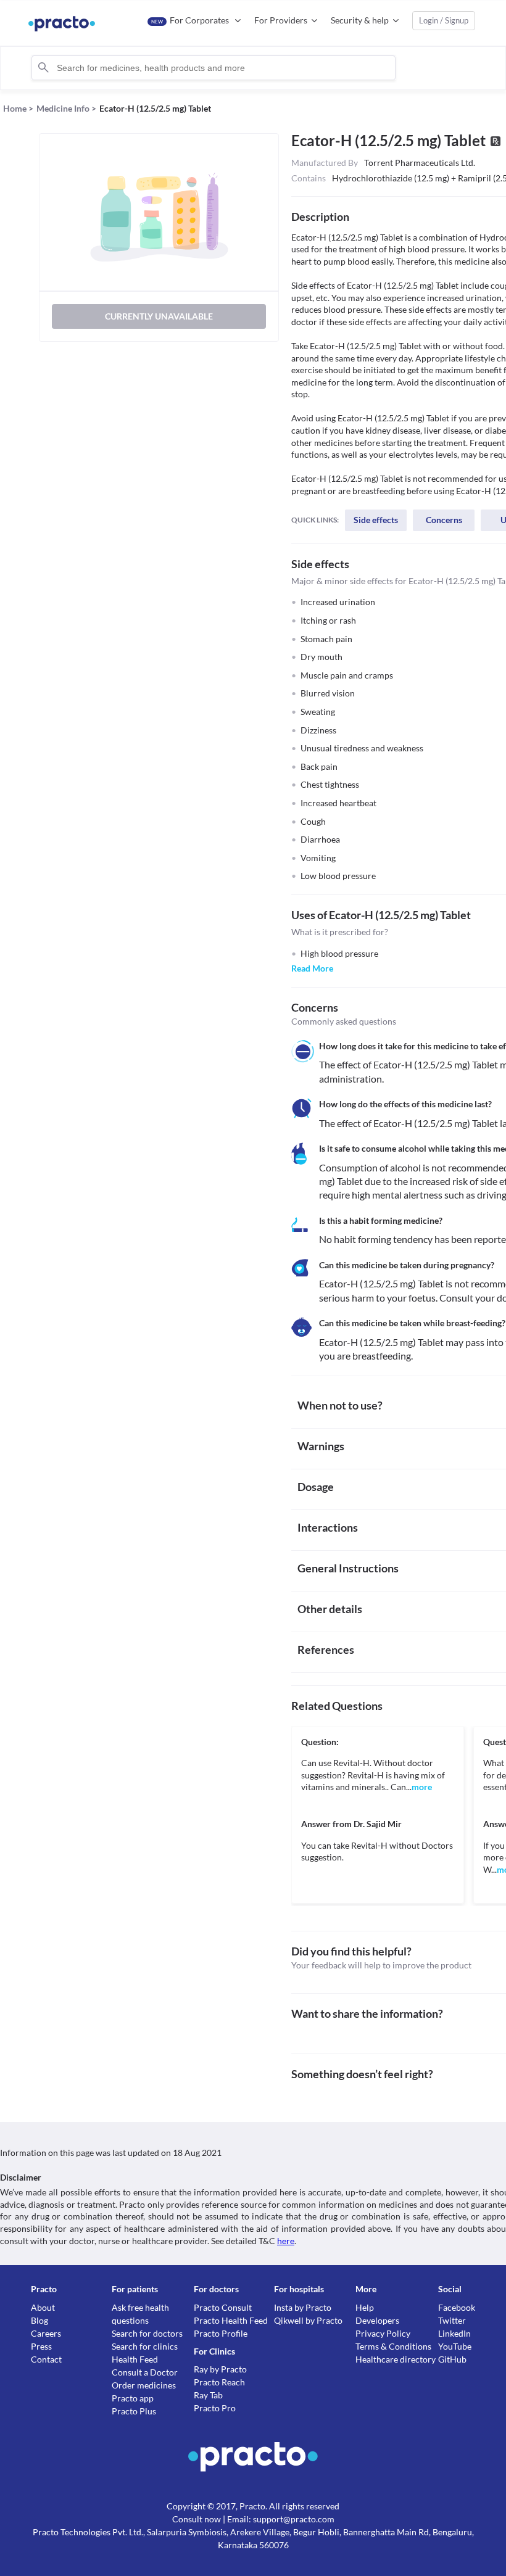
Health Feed (135, 2359)
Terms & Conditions (393, 2346)
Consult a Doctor (145, 2372)
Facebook (457, 2307)
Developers (377, 2320)
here (286, 2241)
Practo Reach (219, 2382)
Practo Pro (215, 2408)
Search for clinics (145, 2346)
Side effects (376, 520)
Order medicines (144, 2385)
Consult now (197, 2519)
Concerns (444, 520)
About (43, 2307)
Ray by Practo (220, 2369)
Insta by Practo (303, 2307)
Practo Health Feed (231, 2320)
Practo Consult (223, 2307)
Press (41, 2346)
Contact (46, 2359)
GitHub (452, 2359)
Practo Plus (134, 2411)
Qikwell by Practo (308, 2320)
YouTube (455, 2346)
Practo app (133, 2398)
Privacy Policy (383, 2333)
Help (365, 2307)
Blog (39, 2320)
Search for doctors (147, 2333)
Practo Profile (221, 2333)
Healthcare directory (396, 2359)
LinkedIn (454, 2333)
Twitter (452, 2320)
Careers (46, 2333)
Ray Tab (208, 2395)
